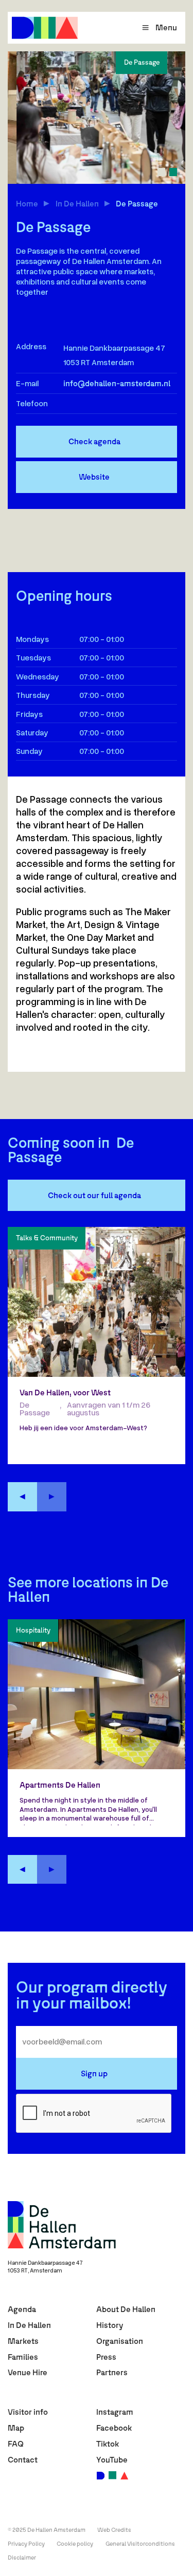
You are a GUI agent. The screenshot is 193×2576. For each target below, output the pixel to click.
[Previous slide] (22, 1497)
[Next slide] (52, 1497)
